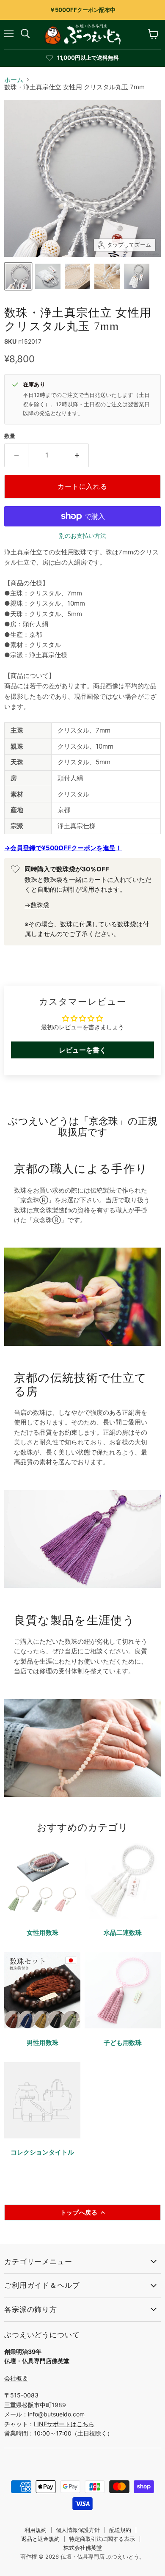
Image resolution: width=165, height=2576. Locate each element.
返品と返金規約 (40, 2539)
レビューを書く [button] (82, 1050)
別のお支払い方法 (82, 536)
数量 (10, 436)
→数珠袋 (37, 905)
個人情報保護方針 (78, 2530)
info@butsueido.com (56, 2414)
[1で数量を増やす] (77, 455)
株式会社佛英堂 (83, 2548)
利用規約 (36, 2530)
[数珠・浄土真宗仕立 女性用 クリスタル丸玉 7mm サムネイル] (18, 276)
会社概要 (16, 2378)
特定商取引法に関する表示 (102, 2539)
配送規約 (120, 2530)
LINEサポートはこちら (64, 2424)
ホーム (14, 80)
